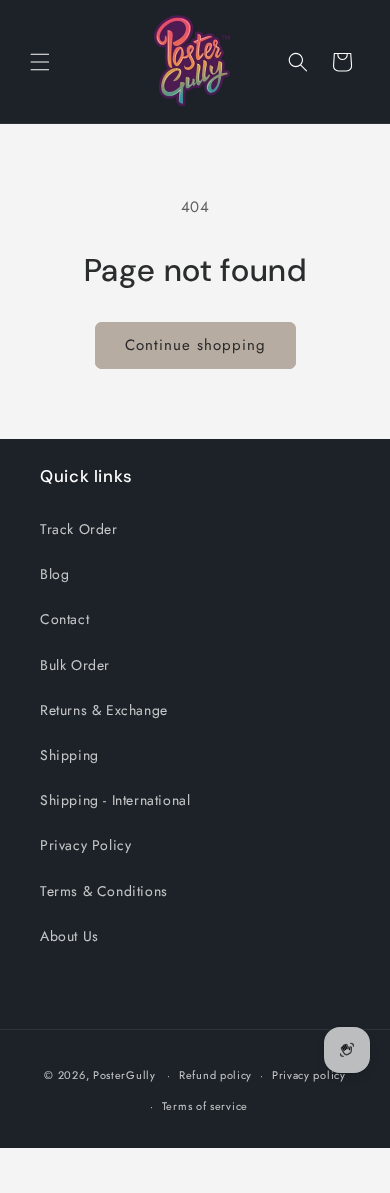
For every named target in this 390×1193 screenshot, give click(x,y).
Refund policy (215, 1075)
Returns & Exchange (104, 710)
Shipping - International (115, 800)
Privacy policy (309, 1075)
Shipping (69, 755)
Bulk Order (75, 665)
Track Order (79, 529)
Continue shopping (195, 345)
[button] (40, 62)
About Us (69, 936)
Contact (64, 619)
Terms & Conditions (104, 891)
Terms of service (205, 1106)
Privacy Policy (85, 845)
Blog (54, 574)
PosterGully (124, 1075)
